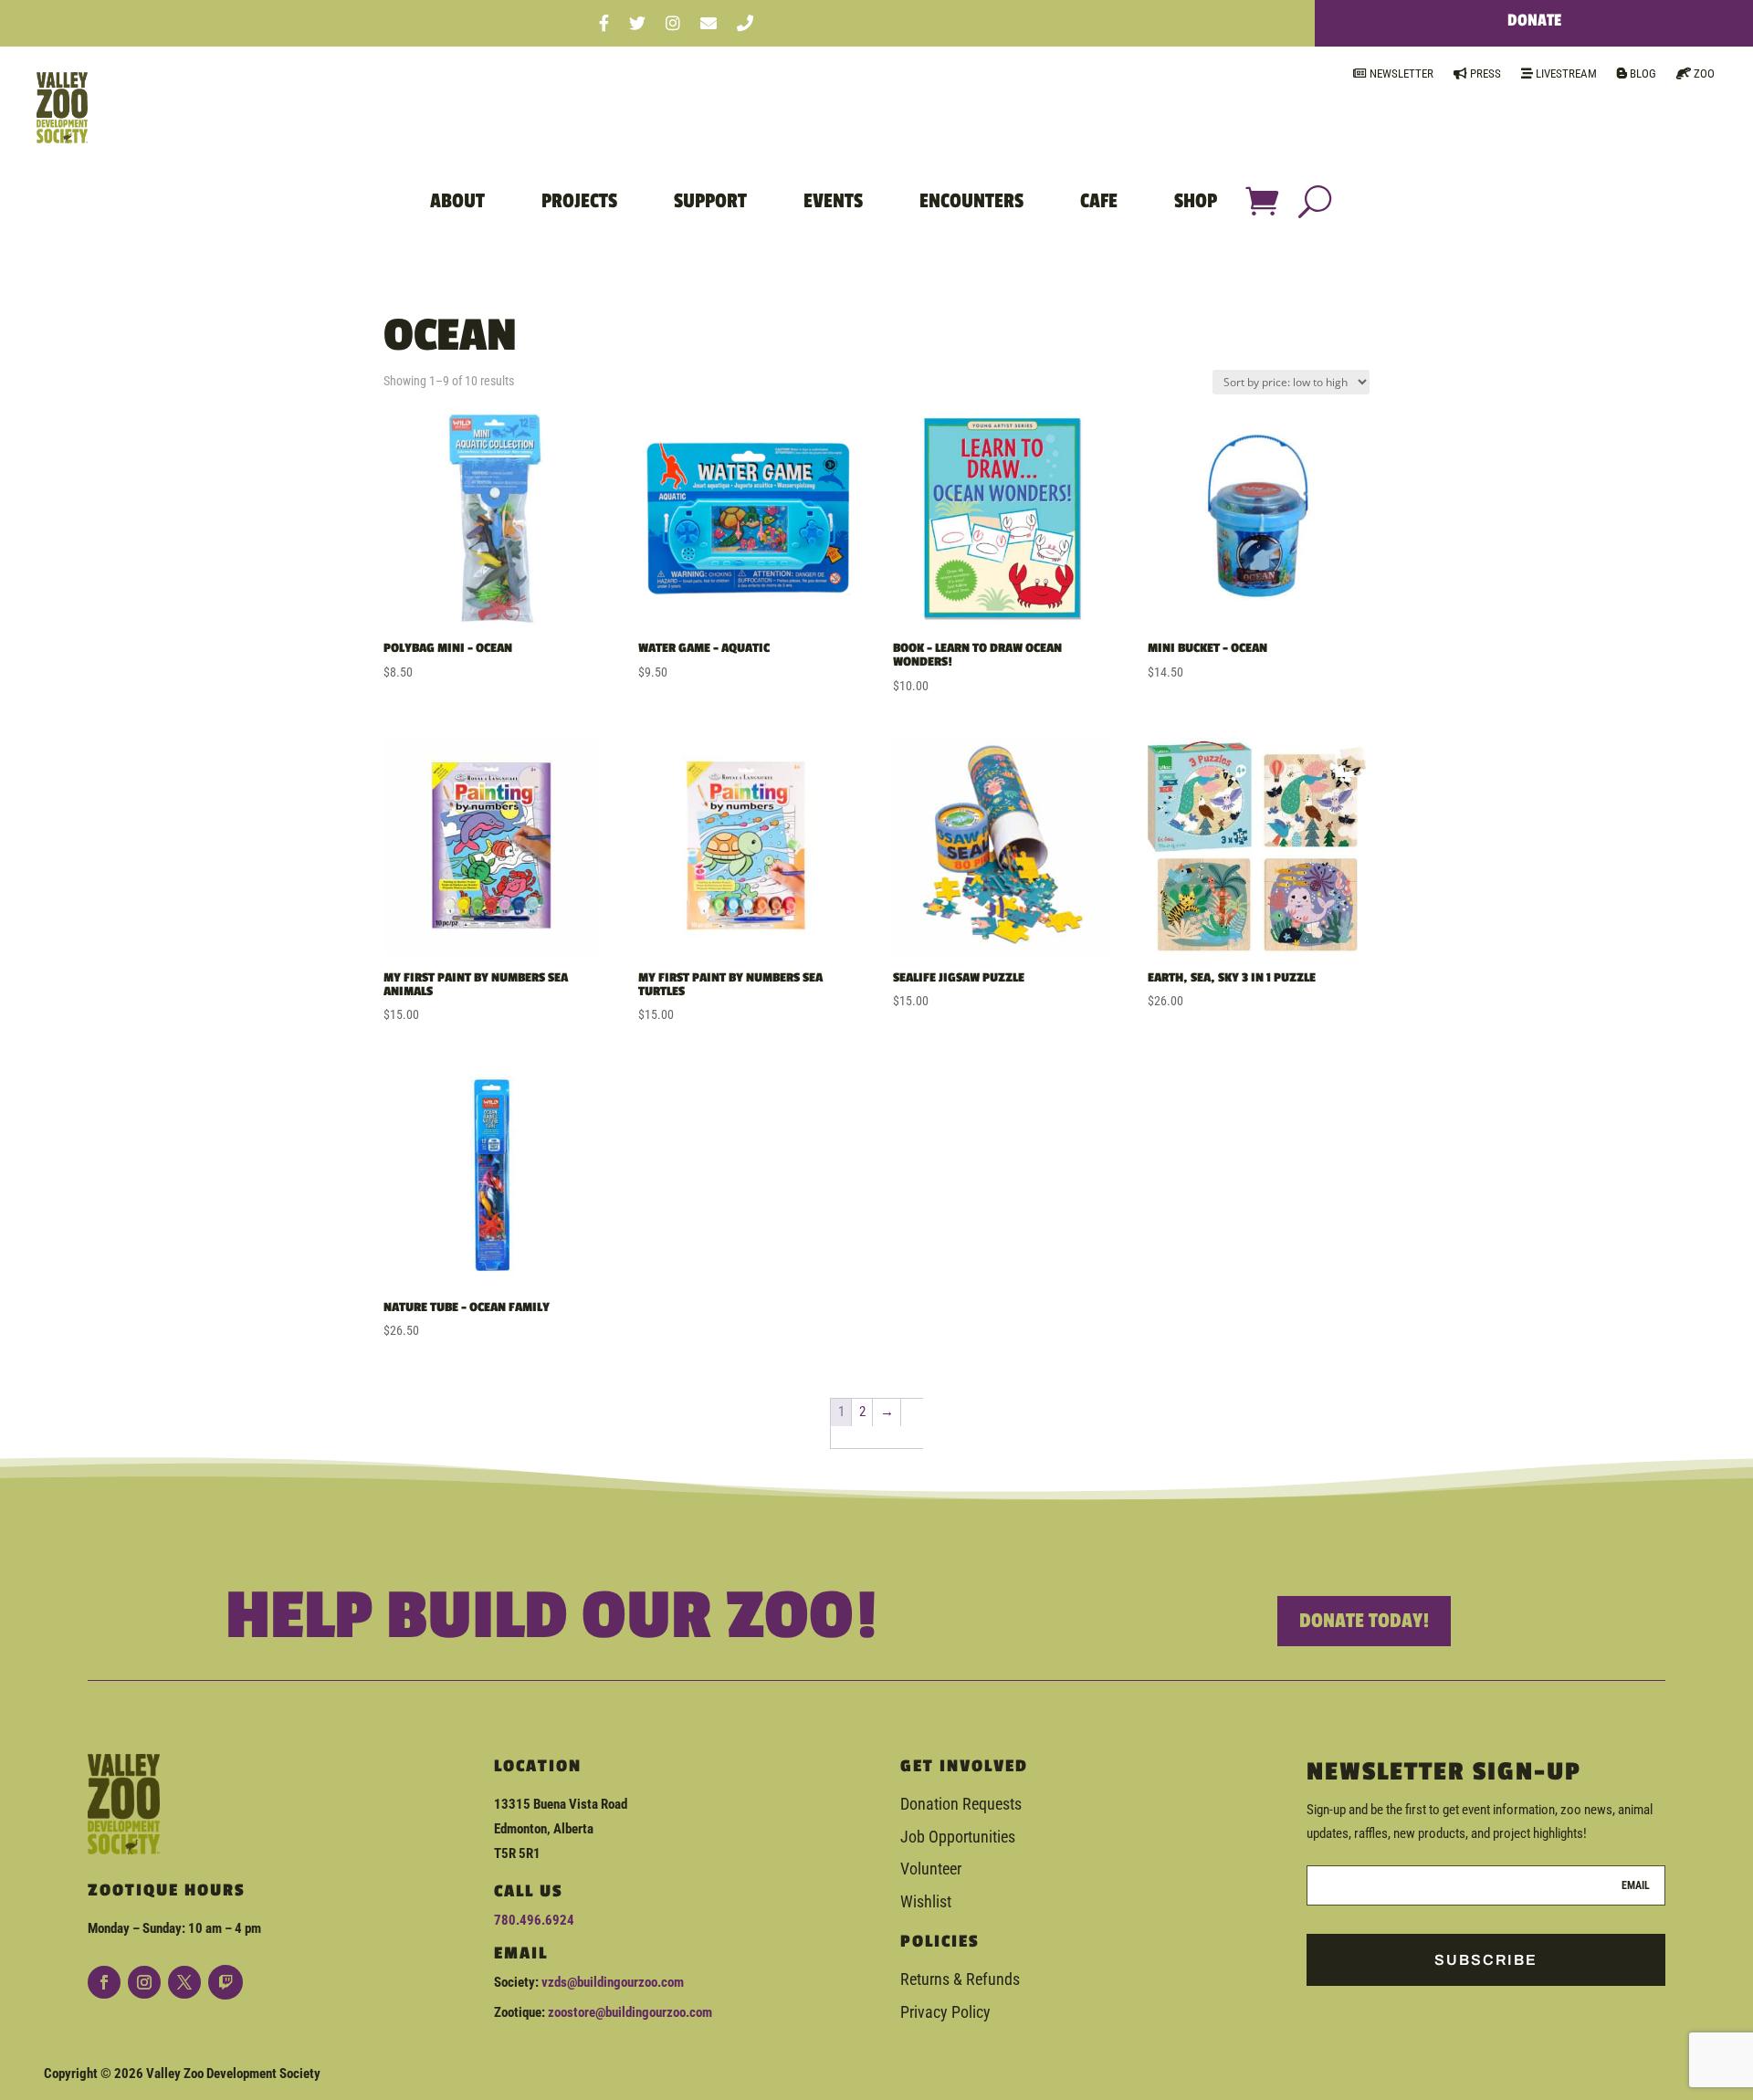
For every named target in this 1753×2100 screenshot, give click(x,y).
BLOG (1642, 73)
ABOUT (457, 201)
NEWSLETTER (1400, 73)
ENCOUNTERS (971, 201)
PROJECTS (579, 201)
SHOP (1196, 201)
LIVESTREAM (1565, 73)
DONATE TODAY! (1364, 1621)
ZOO (1703, 73)
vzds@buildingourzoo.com (613, 1982)
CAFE (1099, 201)
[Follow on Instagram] (144, 1982)
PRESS (1484, 73)
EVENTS (833, 201)
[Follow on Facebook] (104, 1982)
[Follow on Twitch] (226, 1982)
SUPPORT (710, 201)
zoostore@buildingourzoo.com (630, 2012)
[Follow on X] (184, 1982)
